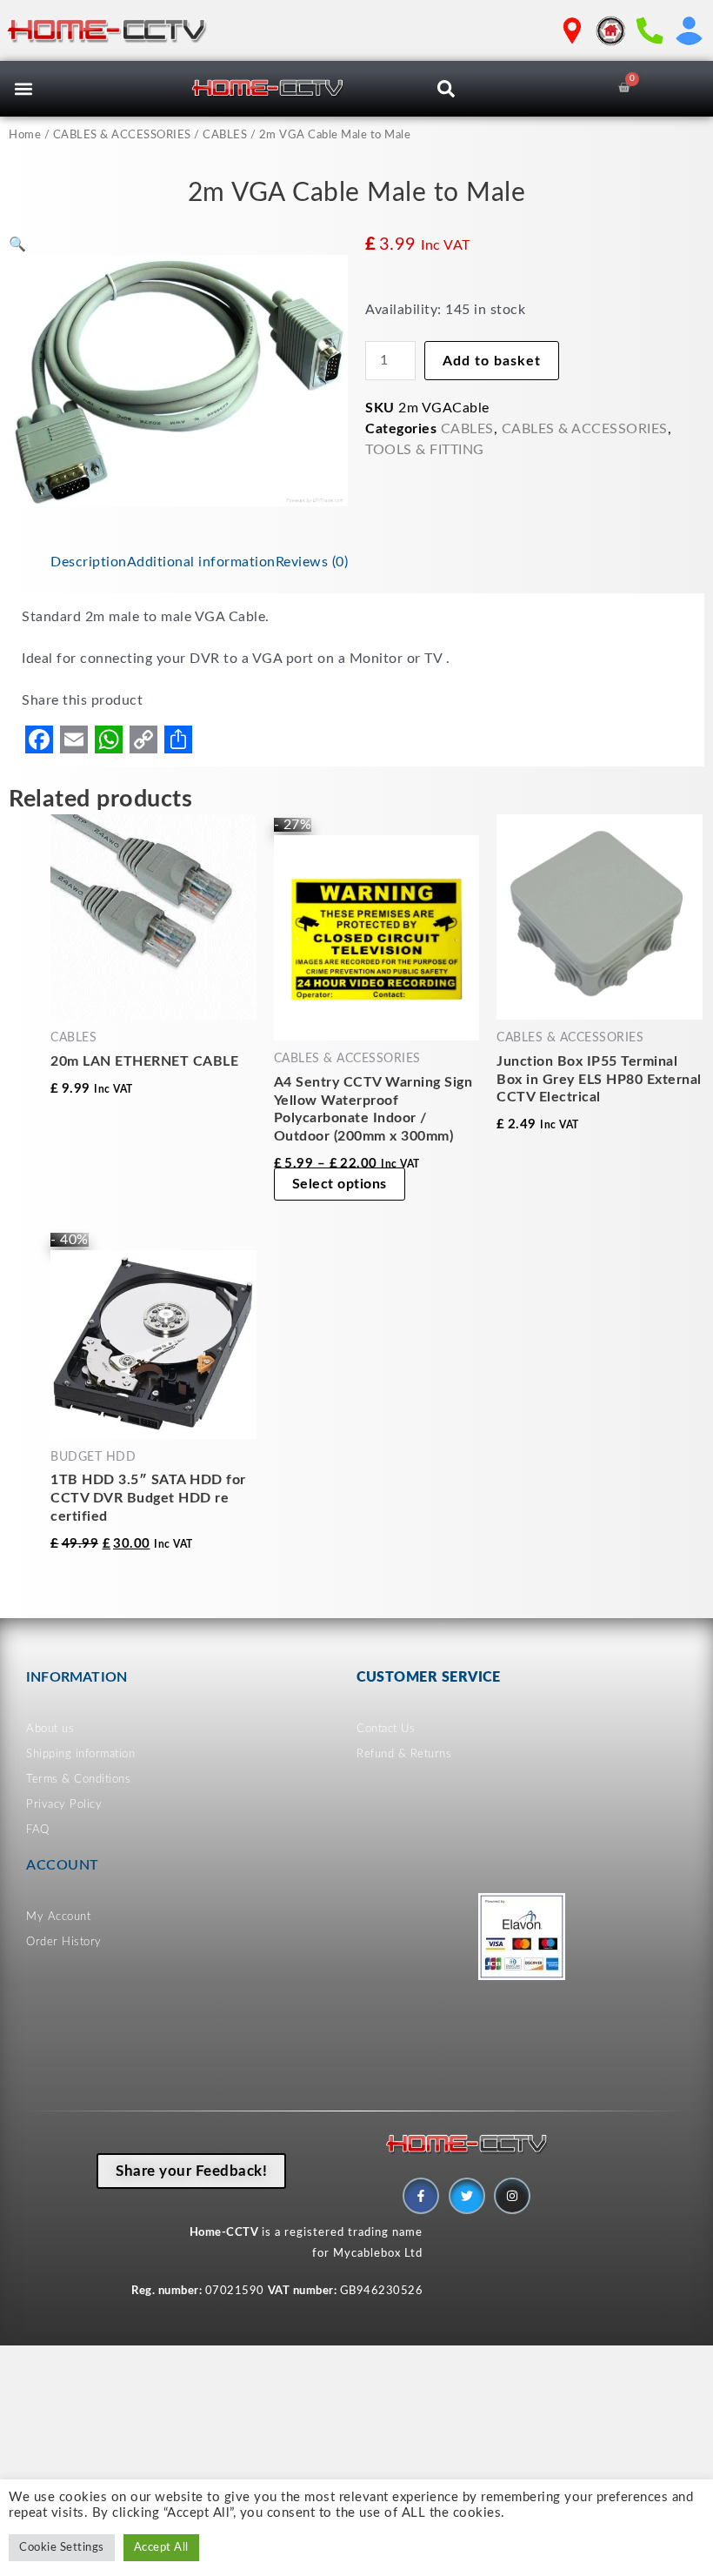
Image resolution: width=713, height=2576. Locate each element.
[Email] (74, 739)
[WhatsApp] (109, 739)
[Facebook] (39, 739)
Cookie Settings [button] (62, 2548)
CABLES (225, 135)
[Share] (178, 739)
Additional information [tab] (201, 562)
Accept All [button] (161, 2548)
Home (25, 135)
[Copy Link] (143, 739)
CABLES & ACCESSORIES (122, 135)
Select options (340, 1184)
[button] (23, 89)
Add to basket (492, 361)
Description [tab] (89, 562)
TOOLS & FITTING (425, 450)
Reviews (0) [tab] (312, 562)
